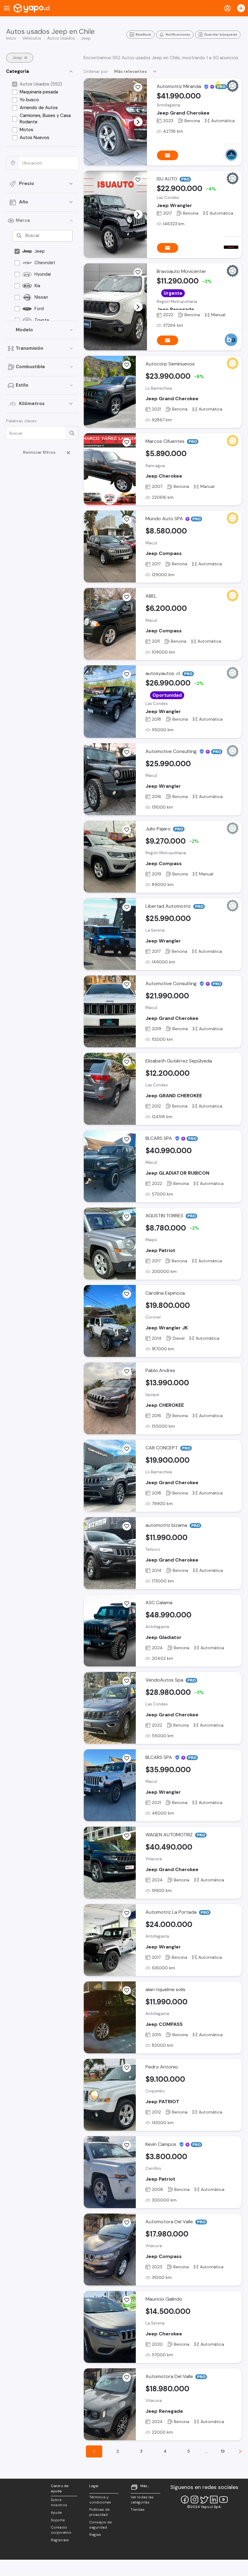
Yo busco (29, 100)
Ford (39, 309)
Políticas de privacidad (99, 2512)
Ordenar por (96, 71)
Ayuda (56, 2513)
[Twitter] (204, 2500)
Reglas (95, 2535)
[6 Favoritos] (127, 674)
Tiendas (138, 2509)
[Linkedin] (214, 2500)
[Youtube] (224, 2500)
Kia (37, 286)
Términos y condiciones (100, 2500)
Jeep (40, 251)
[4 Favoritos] (127, 830)
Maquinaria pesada (39, 92)
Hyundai (43, 274)
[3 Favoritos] (127, 365)
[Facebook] (185, 2500)
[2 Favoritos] (127, 597)
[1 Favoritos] (138, 87)
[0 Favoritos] (138, 272)
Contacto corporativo (61, 2530)
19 (223, 2451)
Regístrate (60, 2540)
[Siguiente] (240, 2451)
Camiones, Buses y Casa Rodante (45, 119)
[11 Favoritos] (127, 2068)
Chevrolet (45, 263)
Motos (26, 130)
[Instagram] (194, 2500)
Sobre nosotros (59, 2502)
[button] (138, 122)
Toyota (42, 320)
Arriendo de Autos (39, 108)
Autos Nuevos (34, 138)
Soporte (58, 2520)
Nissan (41, 297)
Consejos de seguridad (100, 2525)
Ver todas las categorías (142, 2500)
